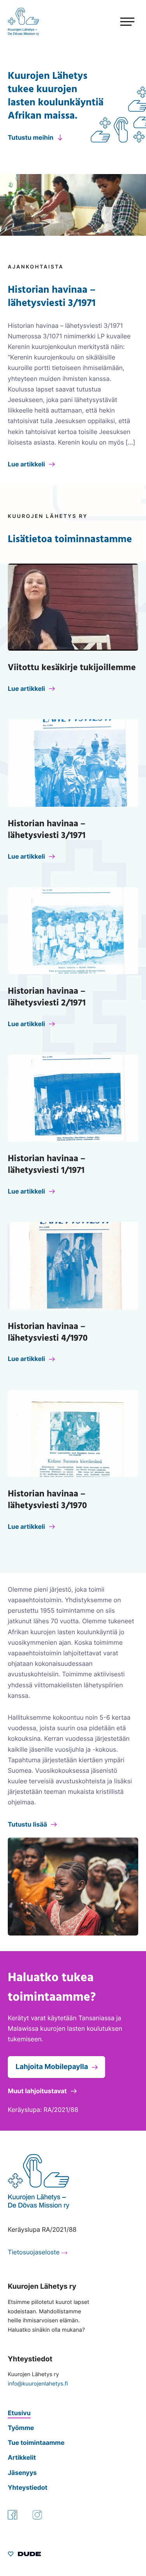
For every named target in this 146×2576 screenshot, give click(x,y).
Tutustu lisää (27, 1824)
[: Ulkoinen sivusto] (24, 2555)
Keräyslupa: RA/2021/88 (43, 2110)
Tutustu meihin (31, 137)
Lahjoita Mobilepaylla (52, 2067)
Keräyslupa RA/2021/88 (42, 2229)
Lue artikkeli (26, 464)
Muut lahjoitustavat (37, 2091)
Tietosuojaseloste (34, 2252)
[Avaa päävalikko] (113, 22)
